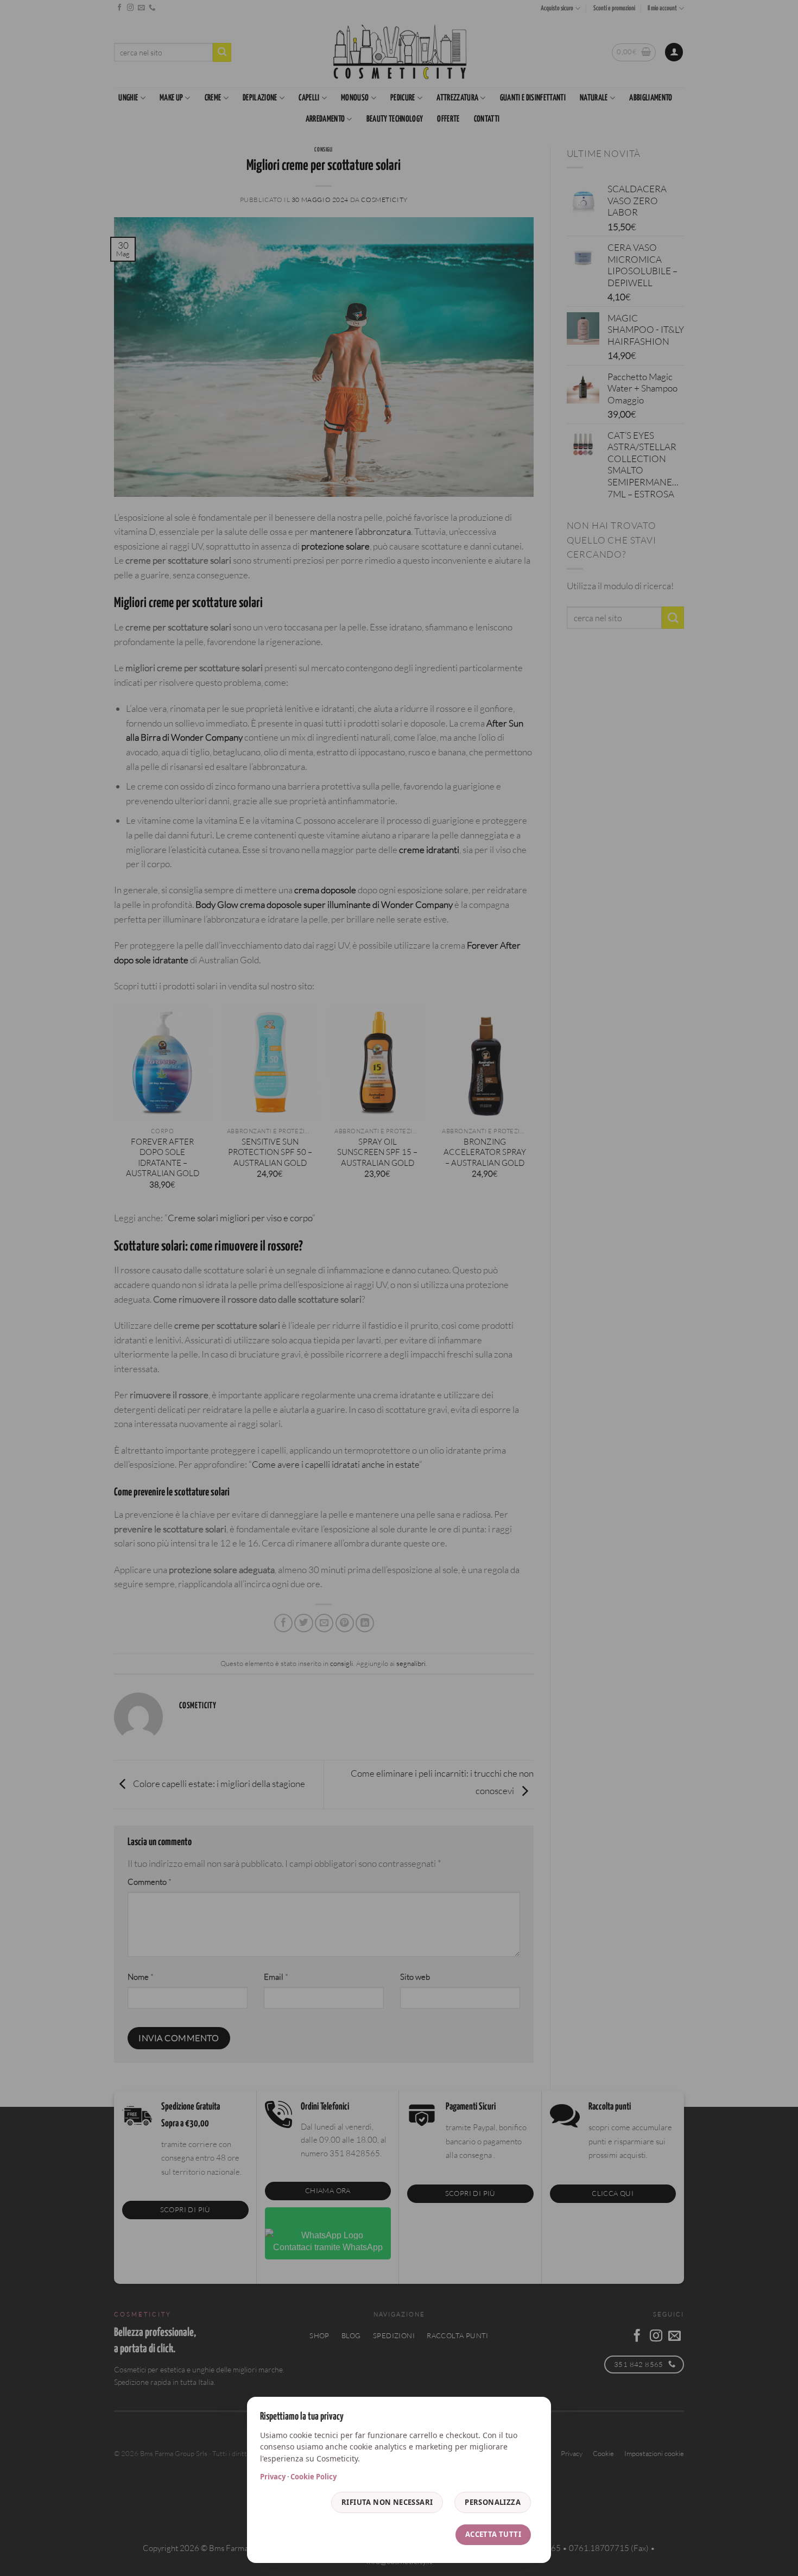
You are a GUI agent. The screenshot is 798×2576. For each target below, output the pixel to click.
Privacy (273, 2477)
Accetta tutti (493, 2534)
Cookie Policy (313, 2477)
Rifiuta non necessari (387, 2502)
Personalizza (493, 2502)
